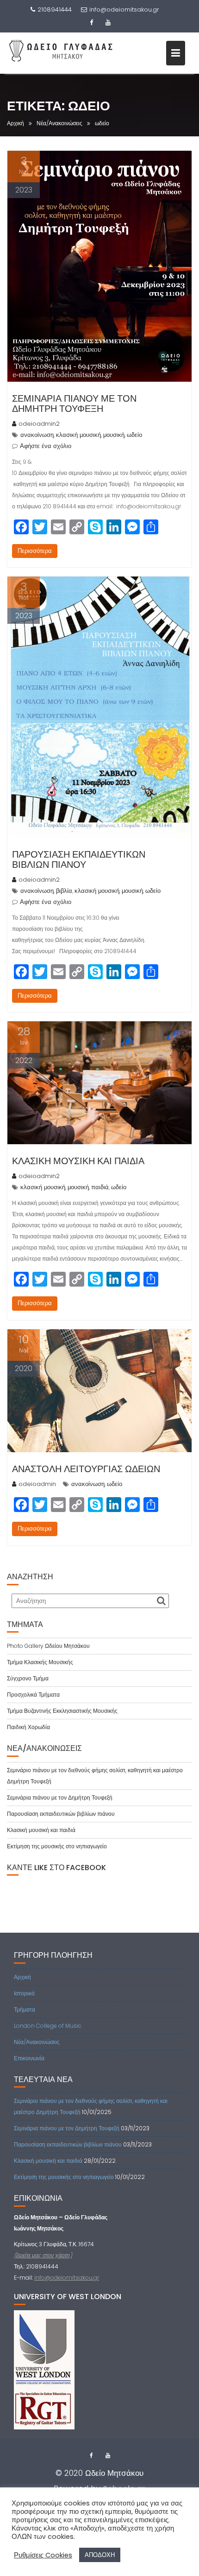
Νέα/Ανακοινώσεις (37, 2042)
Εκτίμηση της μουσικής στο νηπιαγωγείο (57, 1846)
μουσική (114, 435)
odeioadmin (37, 1484)
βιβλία (64, 891)
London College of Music (48, 2026)
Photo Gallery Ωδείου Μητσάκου (48, 1646)
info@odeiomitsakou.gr (124, 10)
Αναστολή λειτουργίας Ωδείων (86, 1469)
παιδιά (100, 1187)
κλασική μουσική (78, 435)
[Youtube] (108, 23)
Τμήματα (25, 2009)
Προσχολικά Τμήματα (33, 1695)
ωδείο (134, 435)
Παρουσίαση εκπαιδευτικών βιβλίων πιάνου (79, 859)
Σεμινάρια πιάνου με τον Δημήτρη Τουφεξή (74, 404)
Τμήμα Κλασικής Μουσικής (40, 1662)
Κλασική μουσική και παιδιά (78, 1161)
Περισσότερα (35, 551)
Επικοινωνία (29, 2058)
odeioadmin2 (39, 424)
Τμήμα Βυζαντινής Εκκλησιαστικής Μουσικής (62, 1711)
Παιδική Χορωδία (28, 1727)
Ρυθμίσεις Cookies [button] (43, 2555)
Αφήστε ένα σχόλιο (46, 446)
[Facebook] (91, 23)
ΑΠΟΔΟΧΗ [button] (100, 2555)
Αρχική (22, 1977)
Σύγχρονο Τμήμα (28, 1678)
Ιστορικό (24, 1993)
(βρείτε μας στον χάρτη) (43, 2255)
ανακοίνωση (37, 435)
